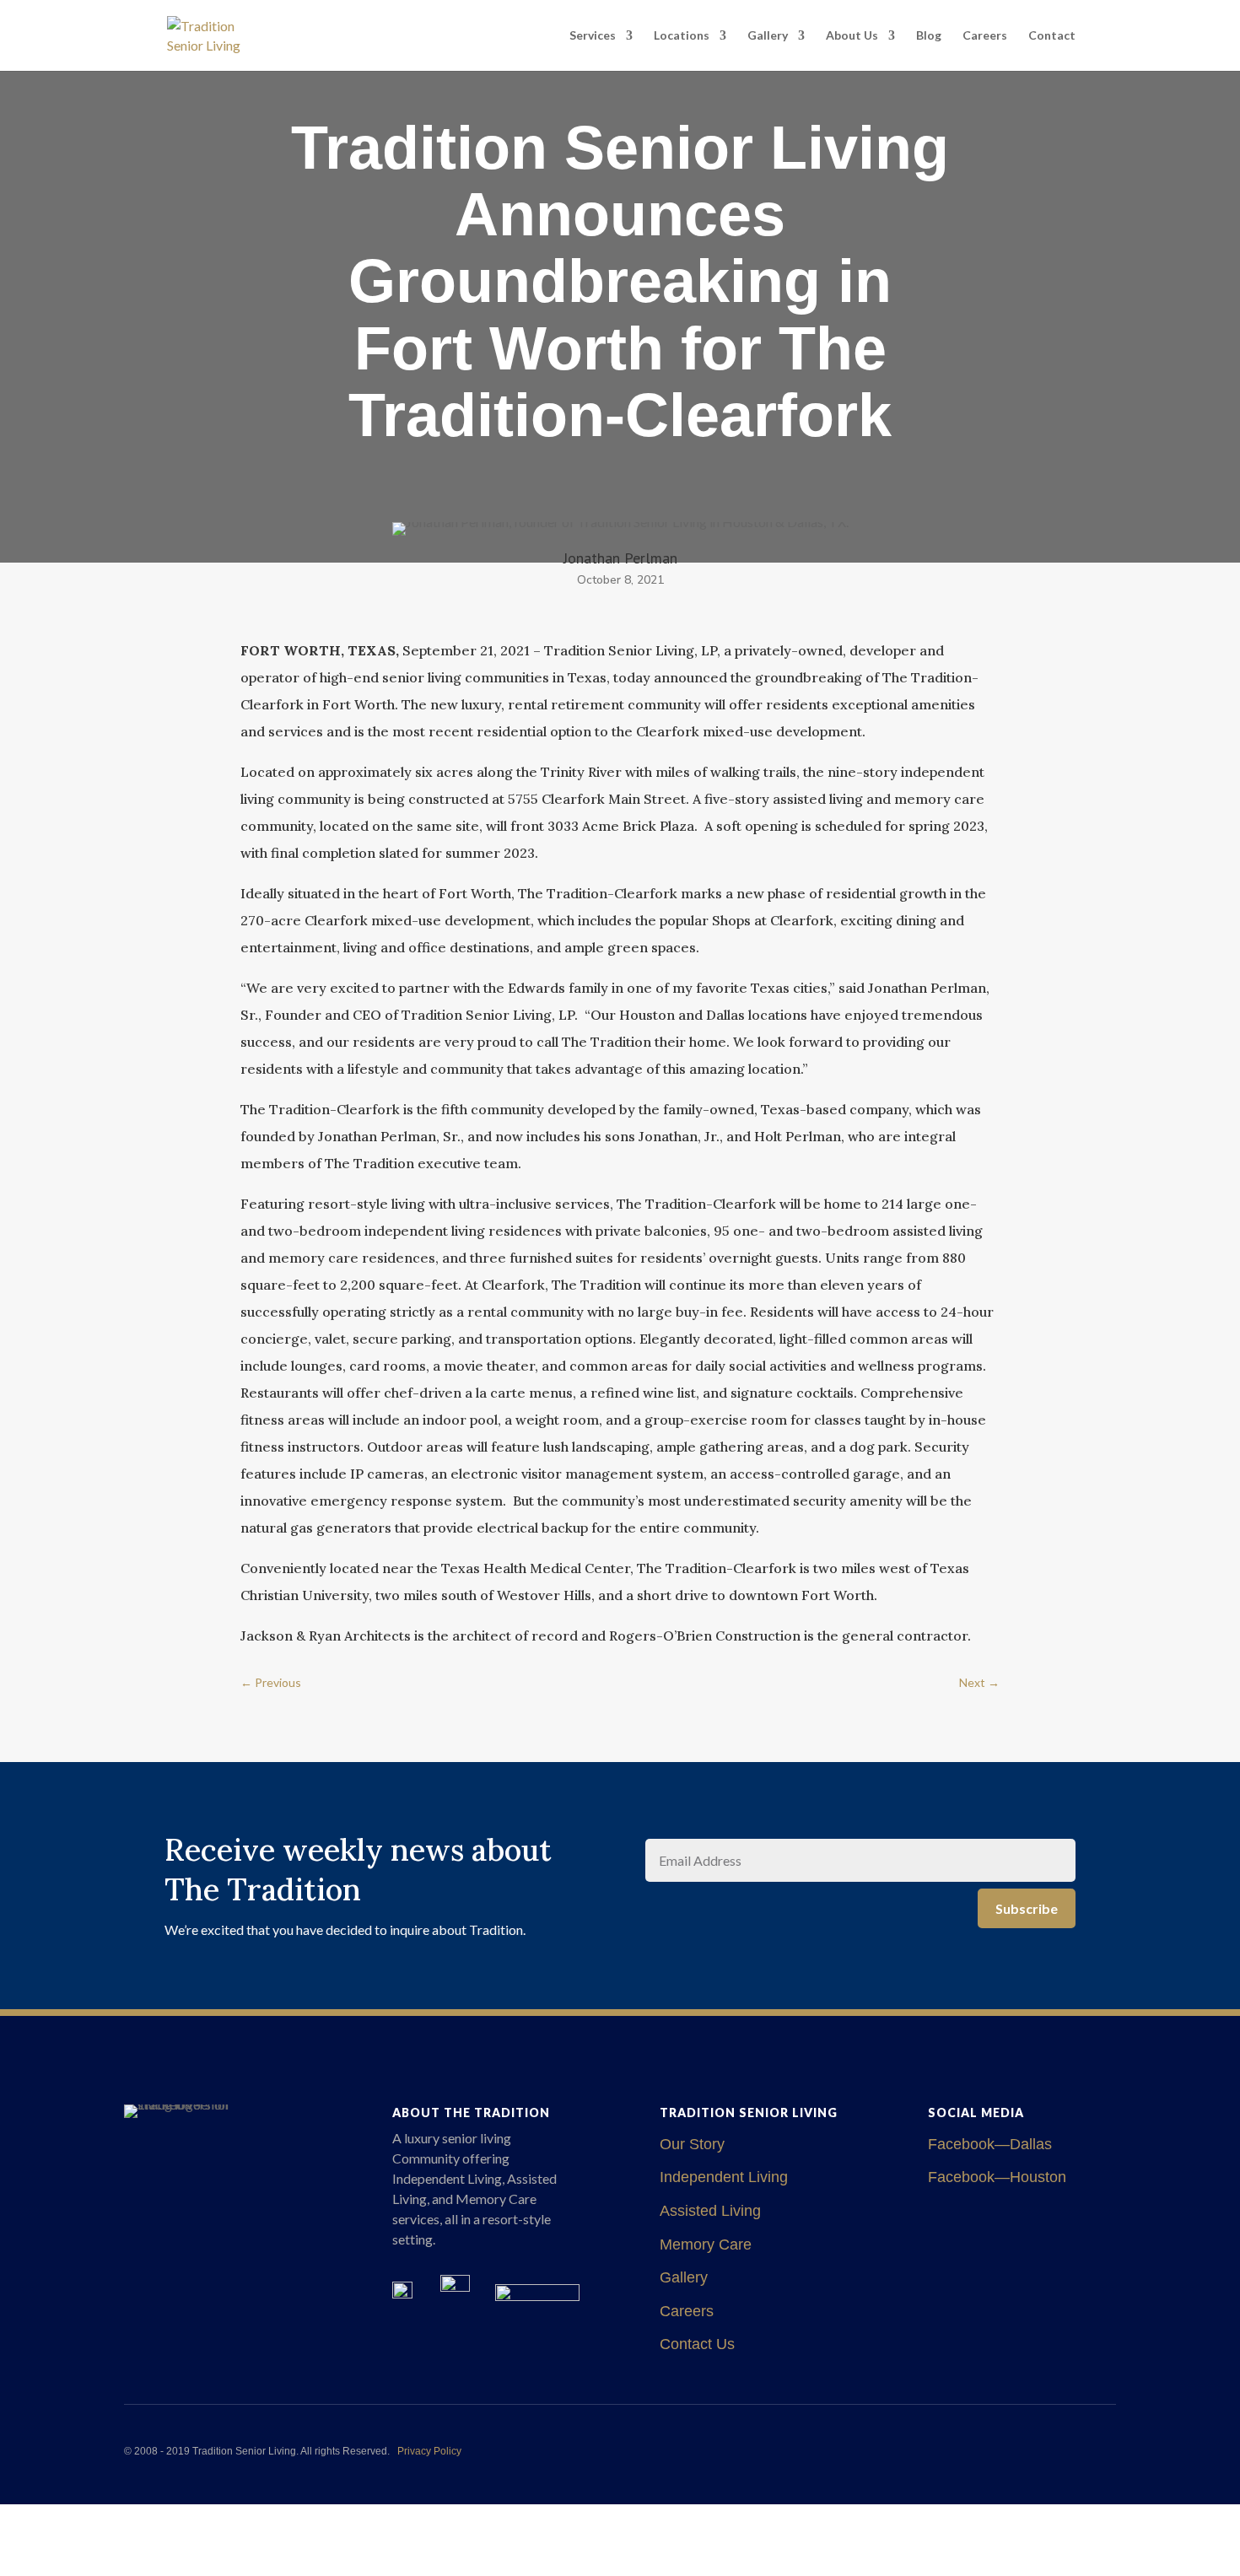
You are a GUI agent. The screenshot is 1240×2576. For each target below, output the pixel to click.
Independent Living (724, 2177)
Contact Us (697, 2344)
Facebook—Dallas (990, 2144)
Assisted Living (710, 2211)
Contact (1052, 36)
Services (593, 36)
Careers (985, 36)
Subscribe (1027, 1908)
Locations (682, 36)
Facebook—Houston (997, 2177)
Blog (929, 36)
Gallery (768, 36)
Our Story (692, 2144)
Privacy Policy (429, 2451)
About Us (852, 36)
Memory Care (706, 2245)
